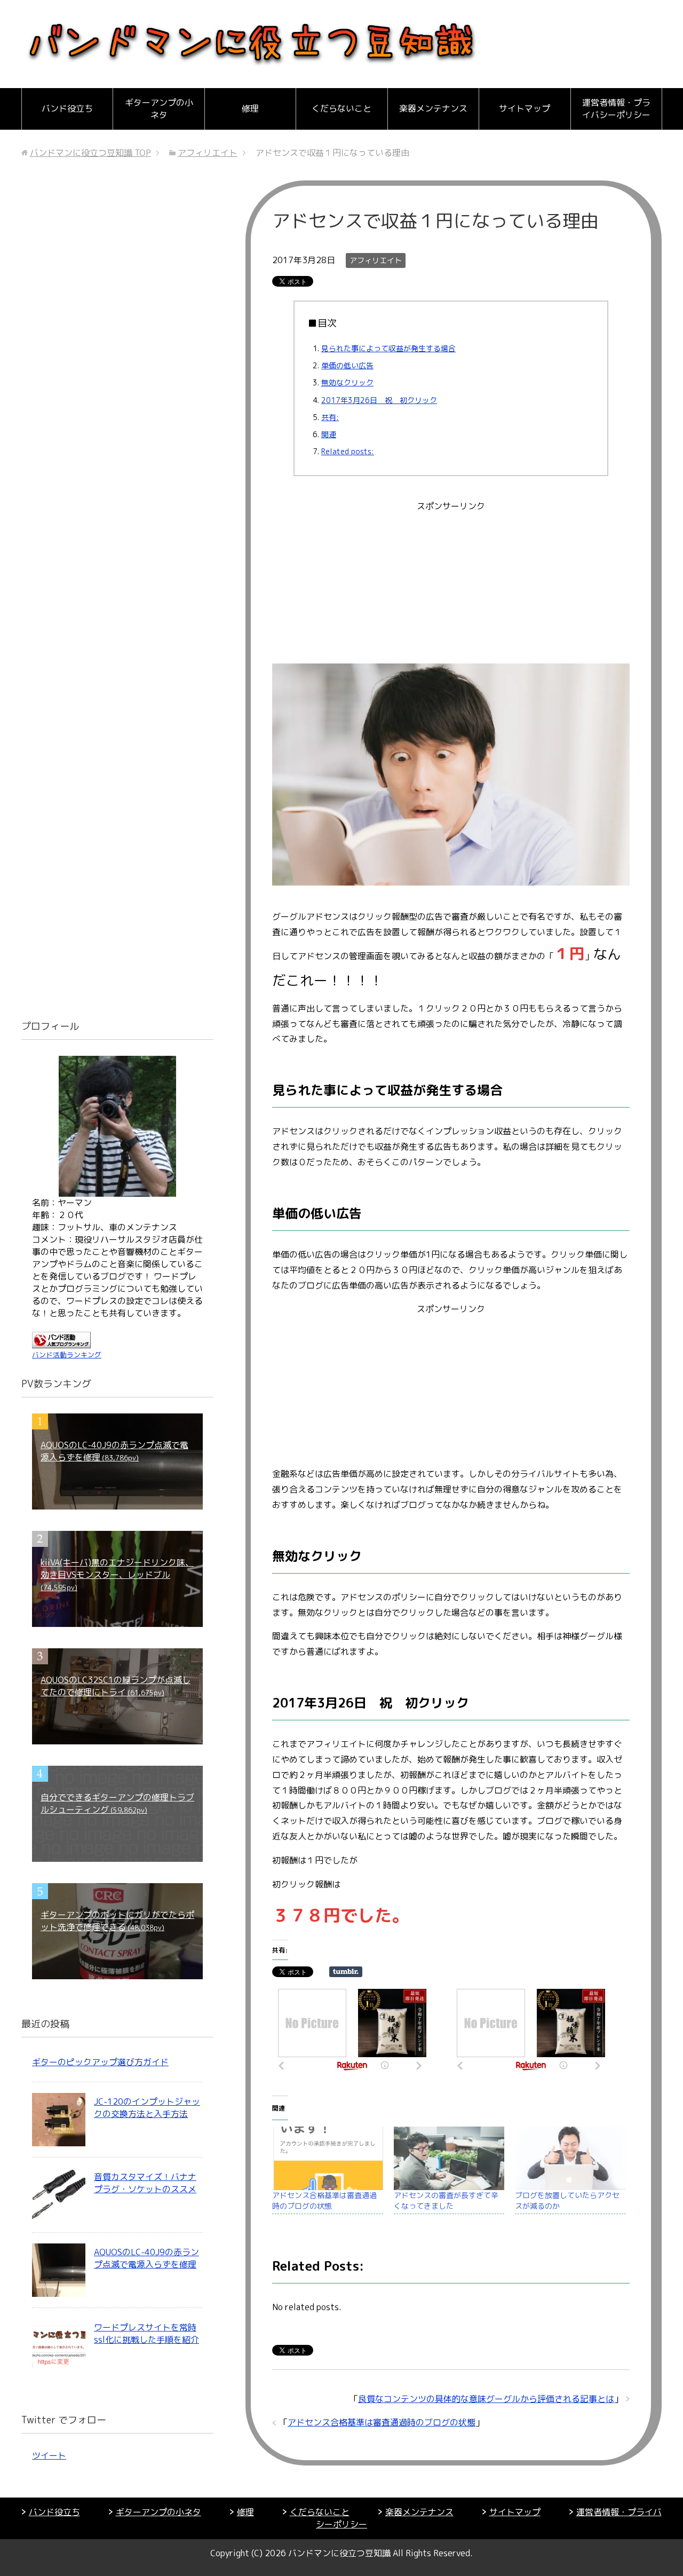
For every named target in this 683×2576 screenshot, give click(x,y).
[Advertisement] (451, 589)
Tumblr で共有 (346, 1972)
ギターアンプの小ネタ (159, 109)
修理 (250, 108)
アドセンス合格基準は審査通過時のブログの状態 (324, 2200)
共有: (330, 417)
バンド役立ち (67, 108)
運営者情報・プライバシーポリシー (616, 109)
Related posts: (348, 451)
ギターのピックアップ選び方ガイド (100, 2062)
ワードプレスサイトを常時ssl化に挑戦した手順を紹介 (146, 2333)
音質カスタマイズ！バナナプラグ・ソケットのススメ (145, 2183)
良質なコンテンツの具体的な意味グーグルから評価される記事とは (486, 2399)
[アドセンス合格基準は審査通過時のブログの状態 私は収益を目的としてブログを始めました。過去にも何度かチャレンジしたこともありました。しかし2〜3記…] (328, 2158)
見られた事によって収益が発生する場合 (388, 348)
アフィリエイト (376, 260)
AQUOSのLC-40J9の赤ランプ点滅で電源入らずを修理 (146, 2258)
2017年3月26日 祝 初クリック (379, 400)
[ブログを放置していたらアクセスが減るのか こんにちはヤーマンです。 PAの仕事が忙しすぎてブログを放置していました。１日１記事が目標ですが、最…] (570, 2158)
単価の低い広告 (347, 365)
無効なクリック (347, 382)
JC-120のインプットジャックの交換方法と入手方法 (147, 2108)
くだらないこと (341, 108)
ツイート (49, 2455)
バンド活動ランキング (67, 1355)
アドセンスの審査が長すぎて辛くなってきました (446, 2200)
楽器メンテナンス (433, 108)
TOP (90, 153)
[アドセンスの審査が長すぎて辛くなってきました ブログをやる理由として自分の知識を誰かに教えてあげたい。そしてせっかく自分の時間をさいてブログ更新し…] (449, 2158)
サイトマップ (525, 108)
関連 (329, 434)
